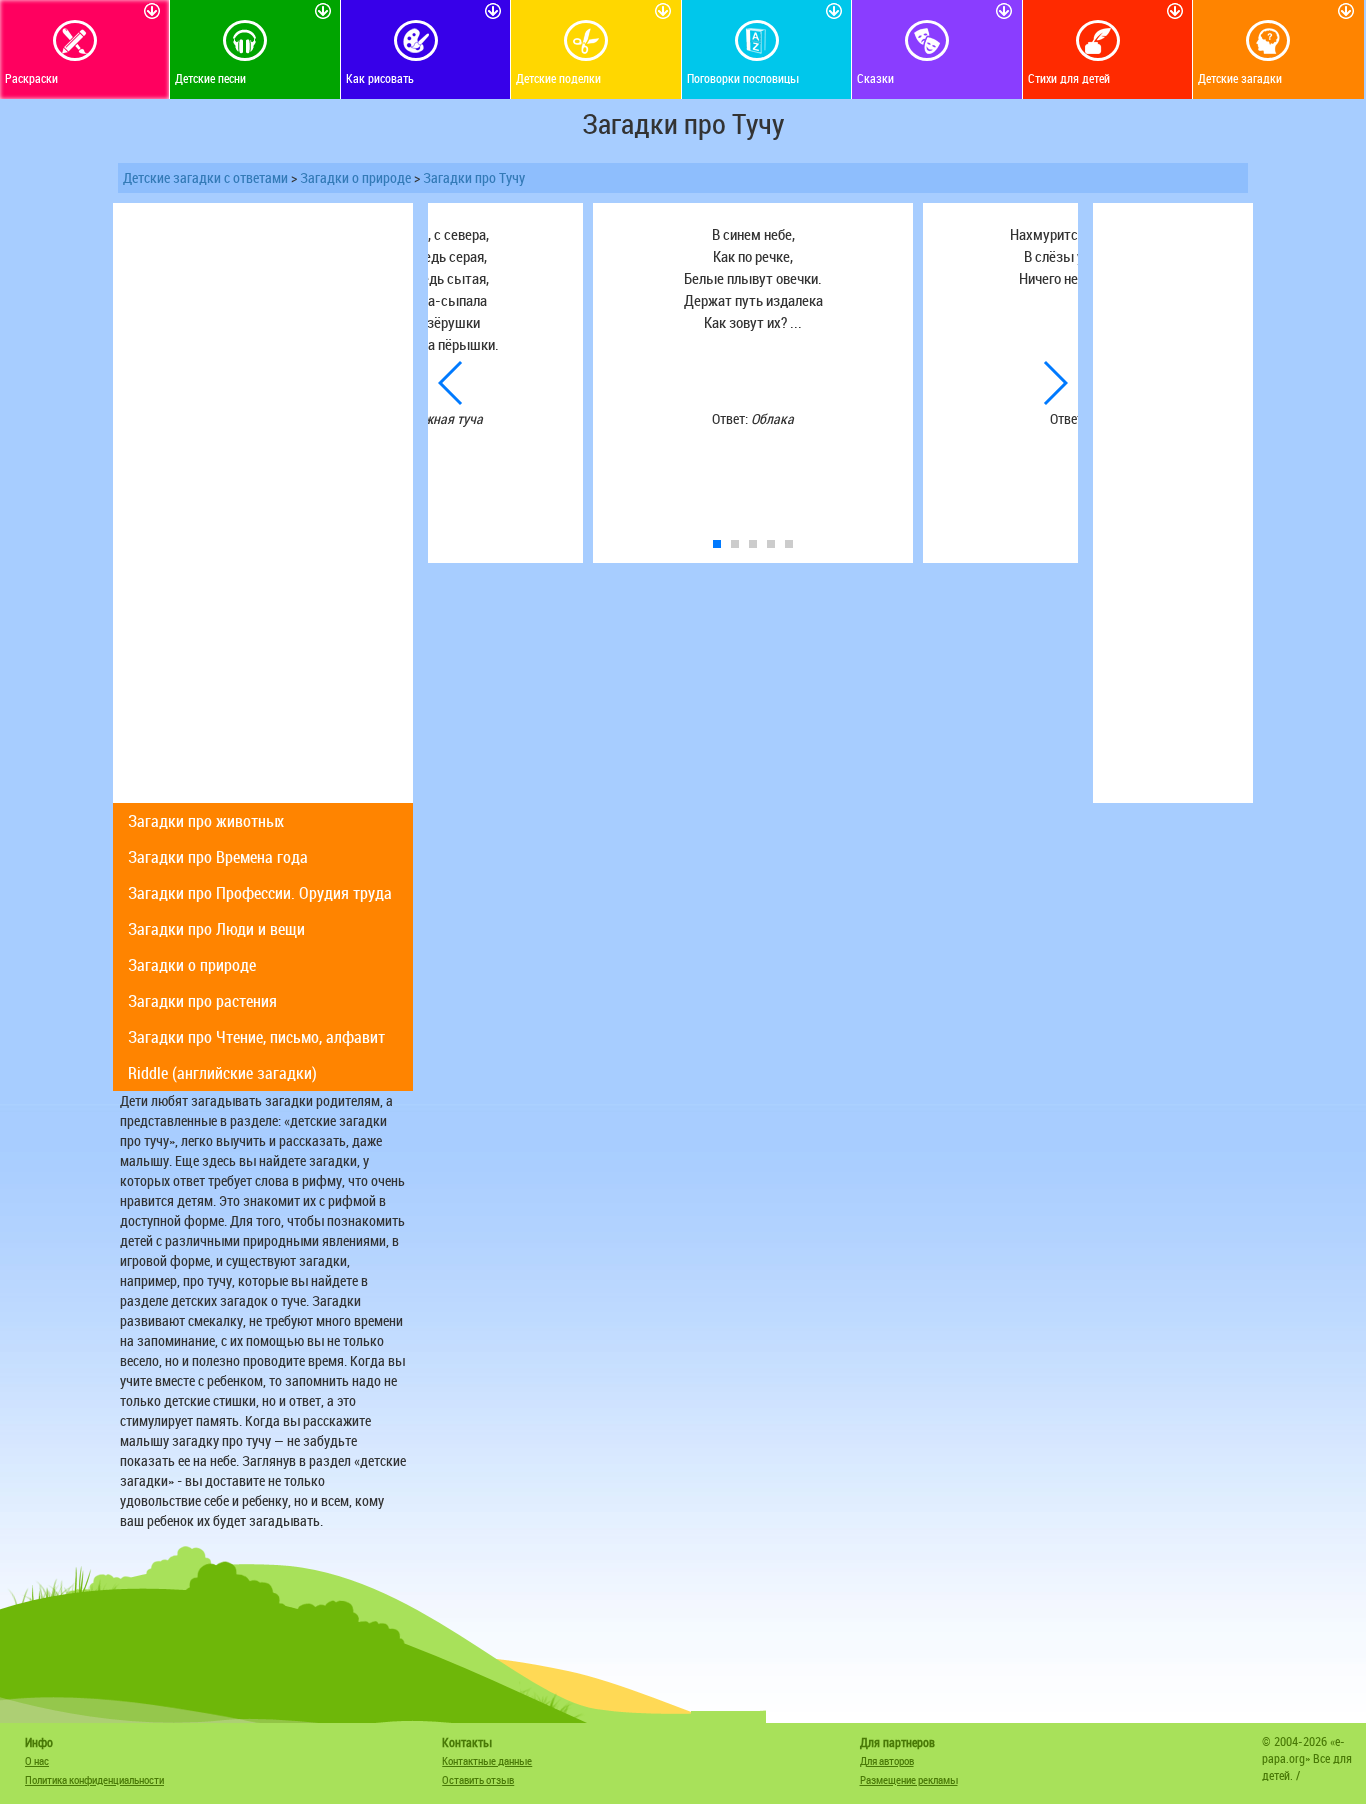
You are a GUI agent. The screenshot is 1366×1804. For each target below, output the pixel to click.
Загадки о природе (355, 177)
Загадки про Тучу (474, 177)
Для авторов (887, 1760)
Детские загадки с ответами (205, 177)
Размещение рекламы (909, 1779)
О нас (37, 1760)
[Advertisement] (263, 503)
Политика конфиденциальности (94, 1779)
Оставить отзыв (478, 1779)
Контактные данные (487, 1760)
